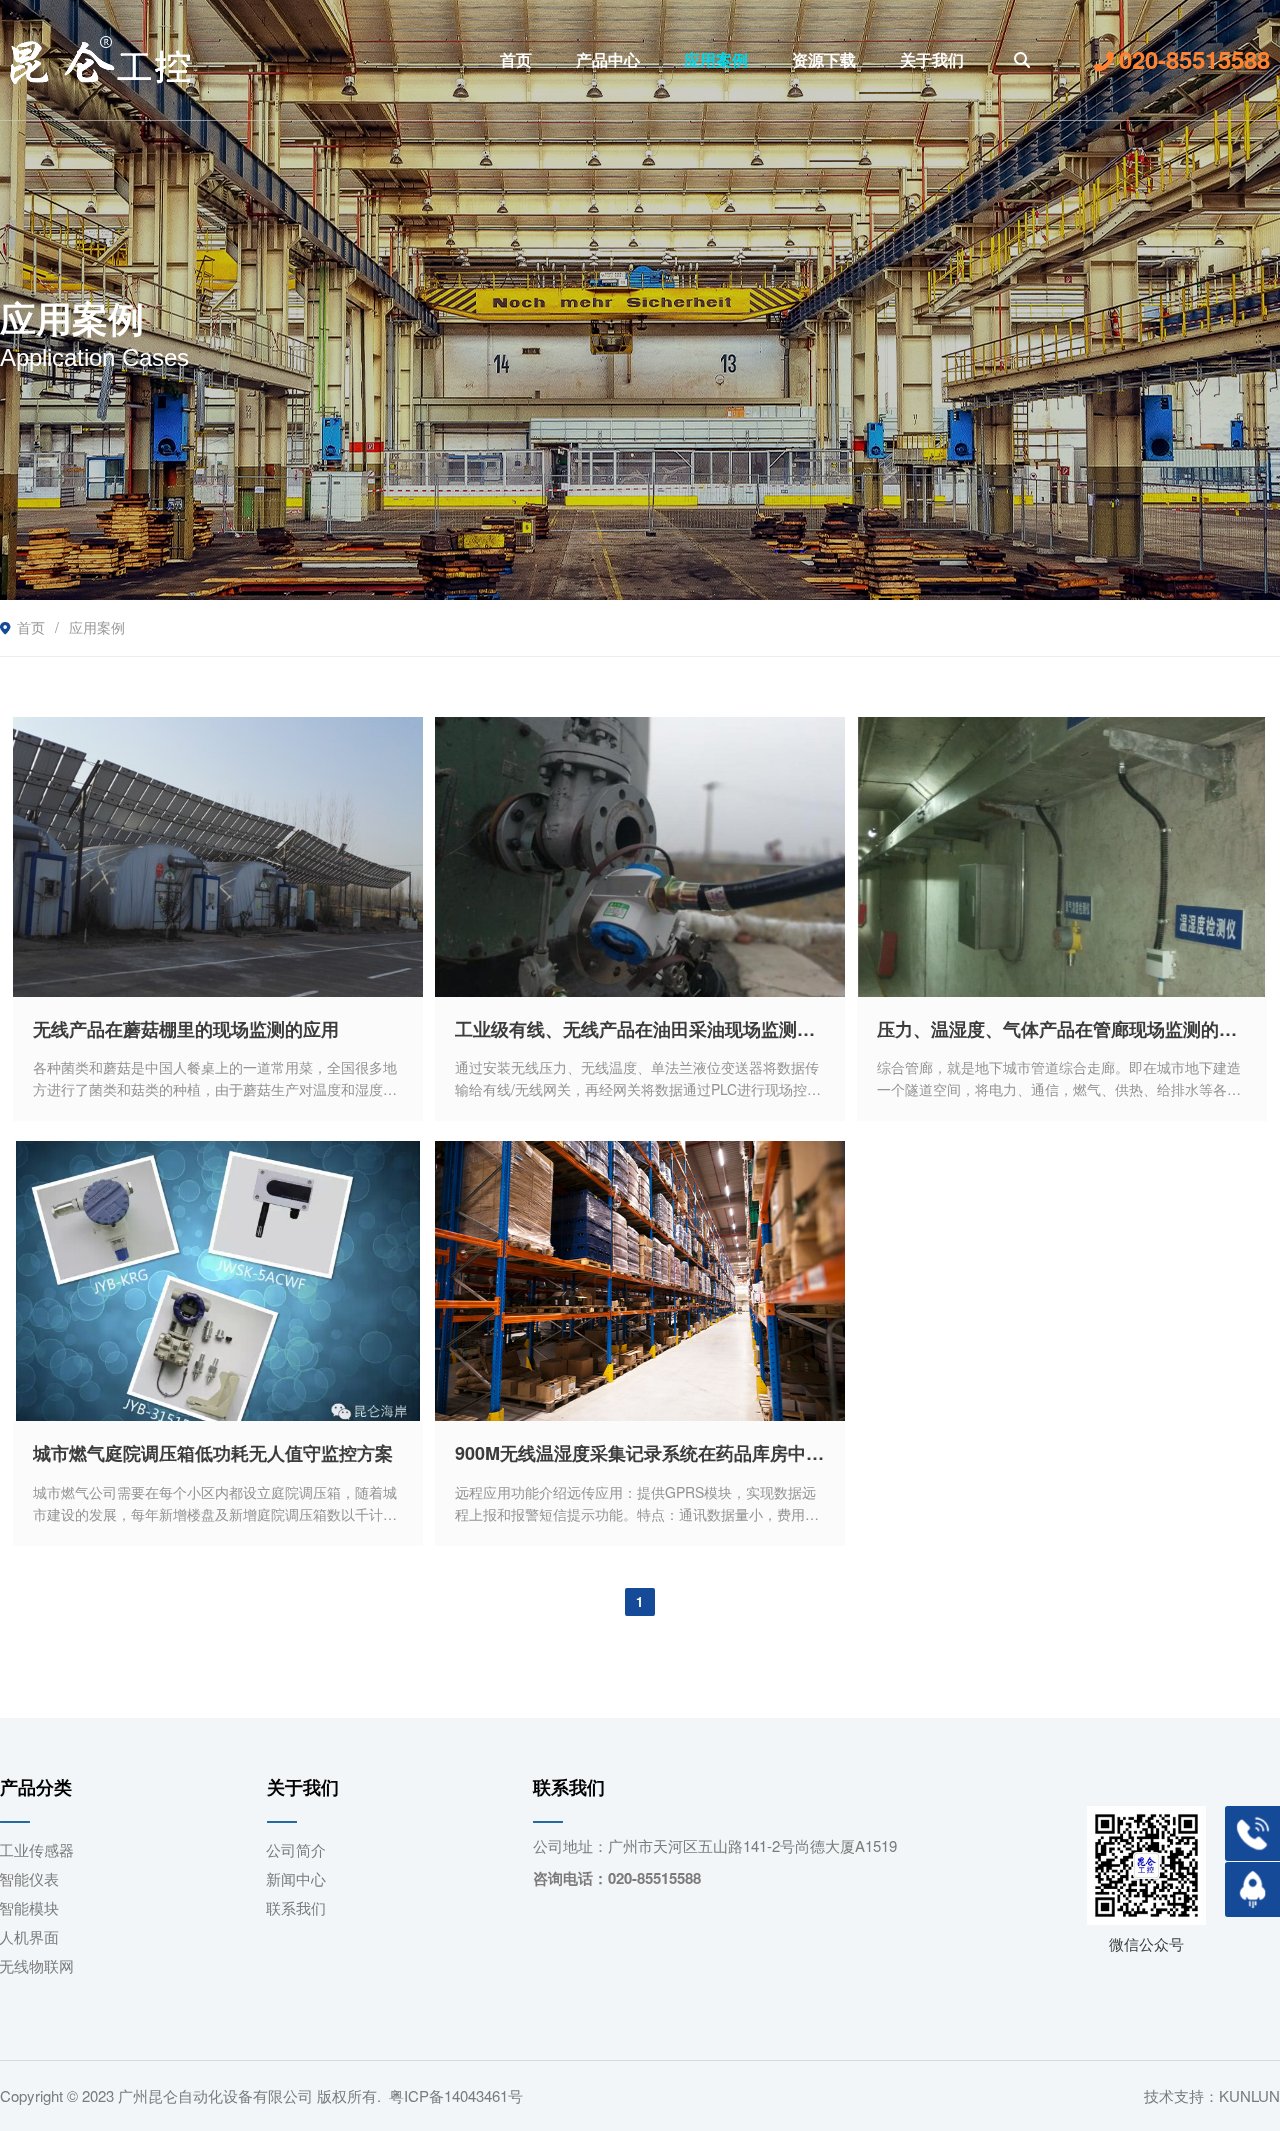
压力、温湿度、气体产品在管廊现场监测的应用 (1062, 1029)
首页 (31, 627)
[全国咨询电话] (1252, 1833)
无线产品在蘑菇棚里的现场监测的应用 (186, 1029)
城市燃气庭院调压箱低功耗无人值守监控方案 (213, 1453)
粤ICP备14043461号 (456, 2095)
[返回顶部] (1252, 1889)
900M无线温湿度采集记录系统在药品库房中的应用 (640, 1453)
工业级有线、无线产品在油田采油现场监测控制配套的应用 (640, 1029)
